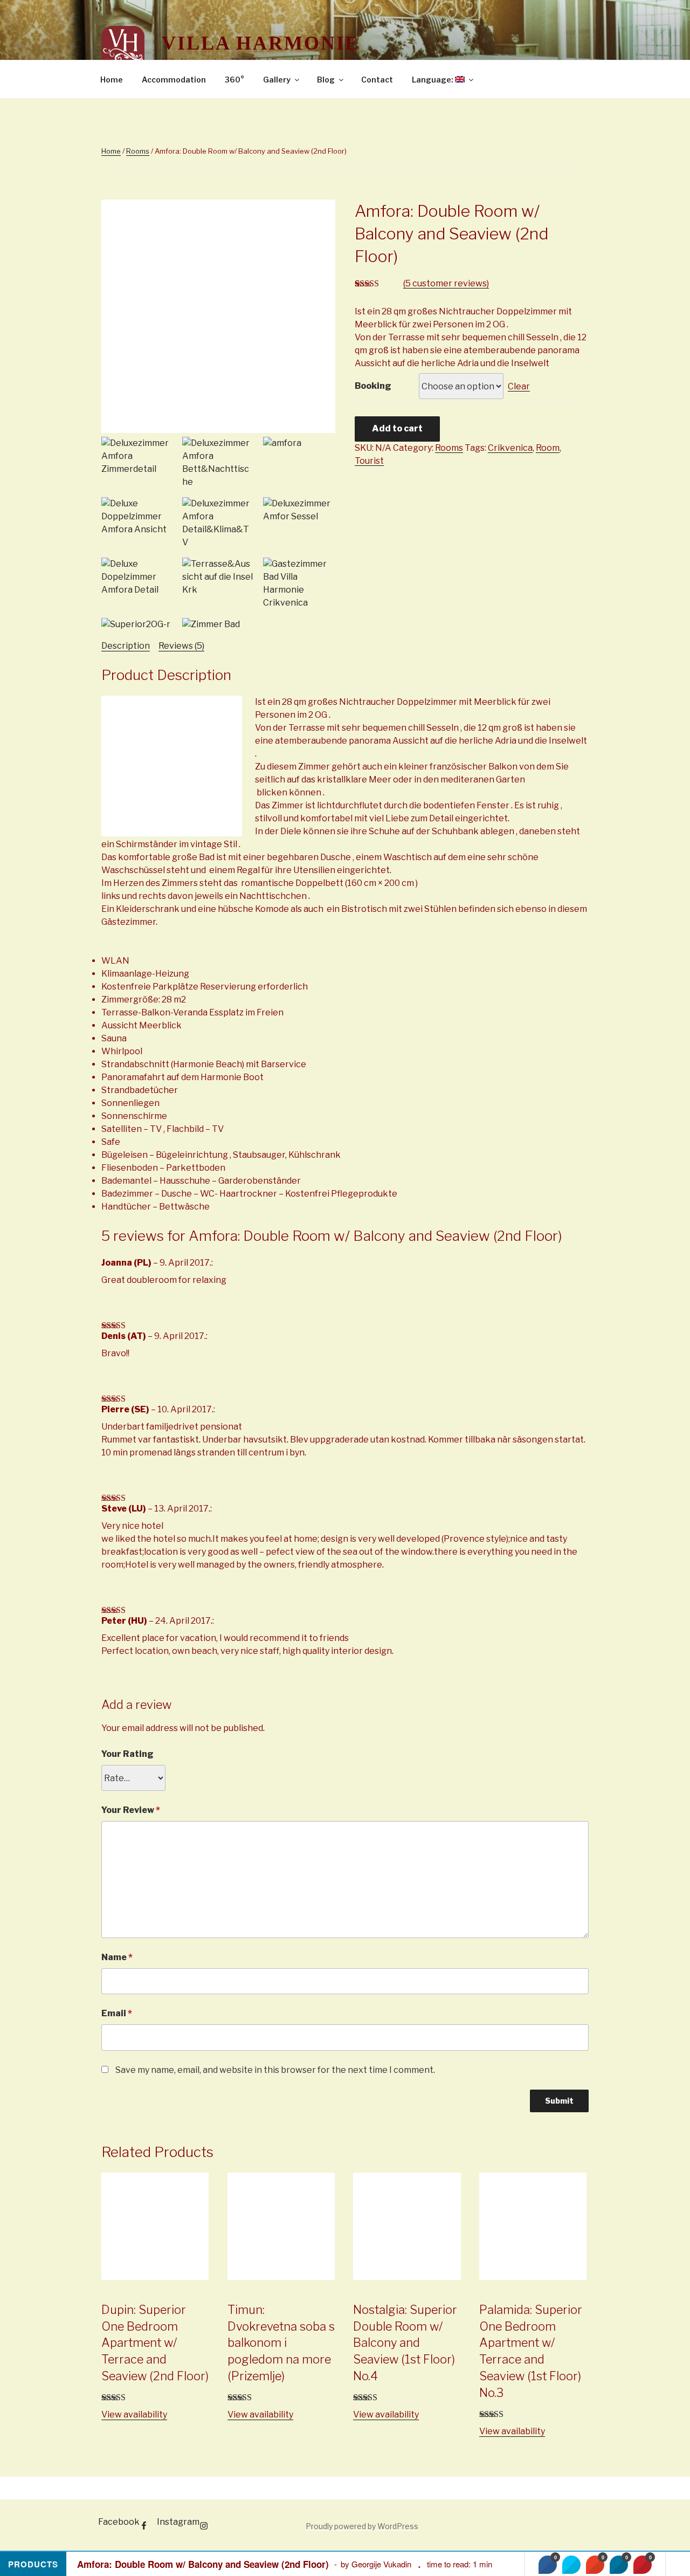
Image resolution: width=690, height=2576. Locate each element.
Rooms (138, 151)
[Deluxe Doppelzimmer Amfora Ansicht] (137, 517)
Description (126, 646)
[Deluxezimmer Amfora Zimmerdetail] (137, 456)
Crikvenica (510, 448)
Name (117, 1957)
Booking (373, 386)
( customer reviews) (446, 283)
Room (548, 448)
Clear (519, 386)
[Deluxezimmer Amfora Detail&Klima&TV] (218, 523)
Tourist (369, 461)
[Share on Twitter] (571, 2565)
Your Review (131, 1810)
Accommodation (174, 80)
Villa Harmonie (261, 43)
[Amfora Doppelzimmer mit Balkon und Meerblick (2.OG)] (218, 430)
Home (112, 80)
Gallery (277, 80)
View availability (134, 2414)
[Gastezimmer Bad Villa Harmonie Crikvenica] (299, 583)
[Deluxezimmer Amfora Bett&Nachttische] (218, 463)
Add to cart (397, 428)
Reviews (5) (181, 646)
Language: (433, 80)
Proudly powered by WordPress (362, 2526)
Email (117, 2013)
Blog (326, 80)
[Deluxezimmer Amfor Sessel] (299, 510)
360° (234, 80)
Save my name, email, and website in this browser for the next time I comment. (275, 2070)
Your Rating (127, 1754)
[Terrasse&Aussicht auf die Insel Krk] (218, 577)
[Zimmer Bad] (218, 624)
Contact (377, 80)
